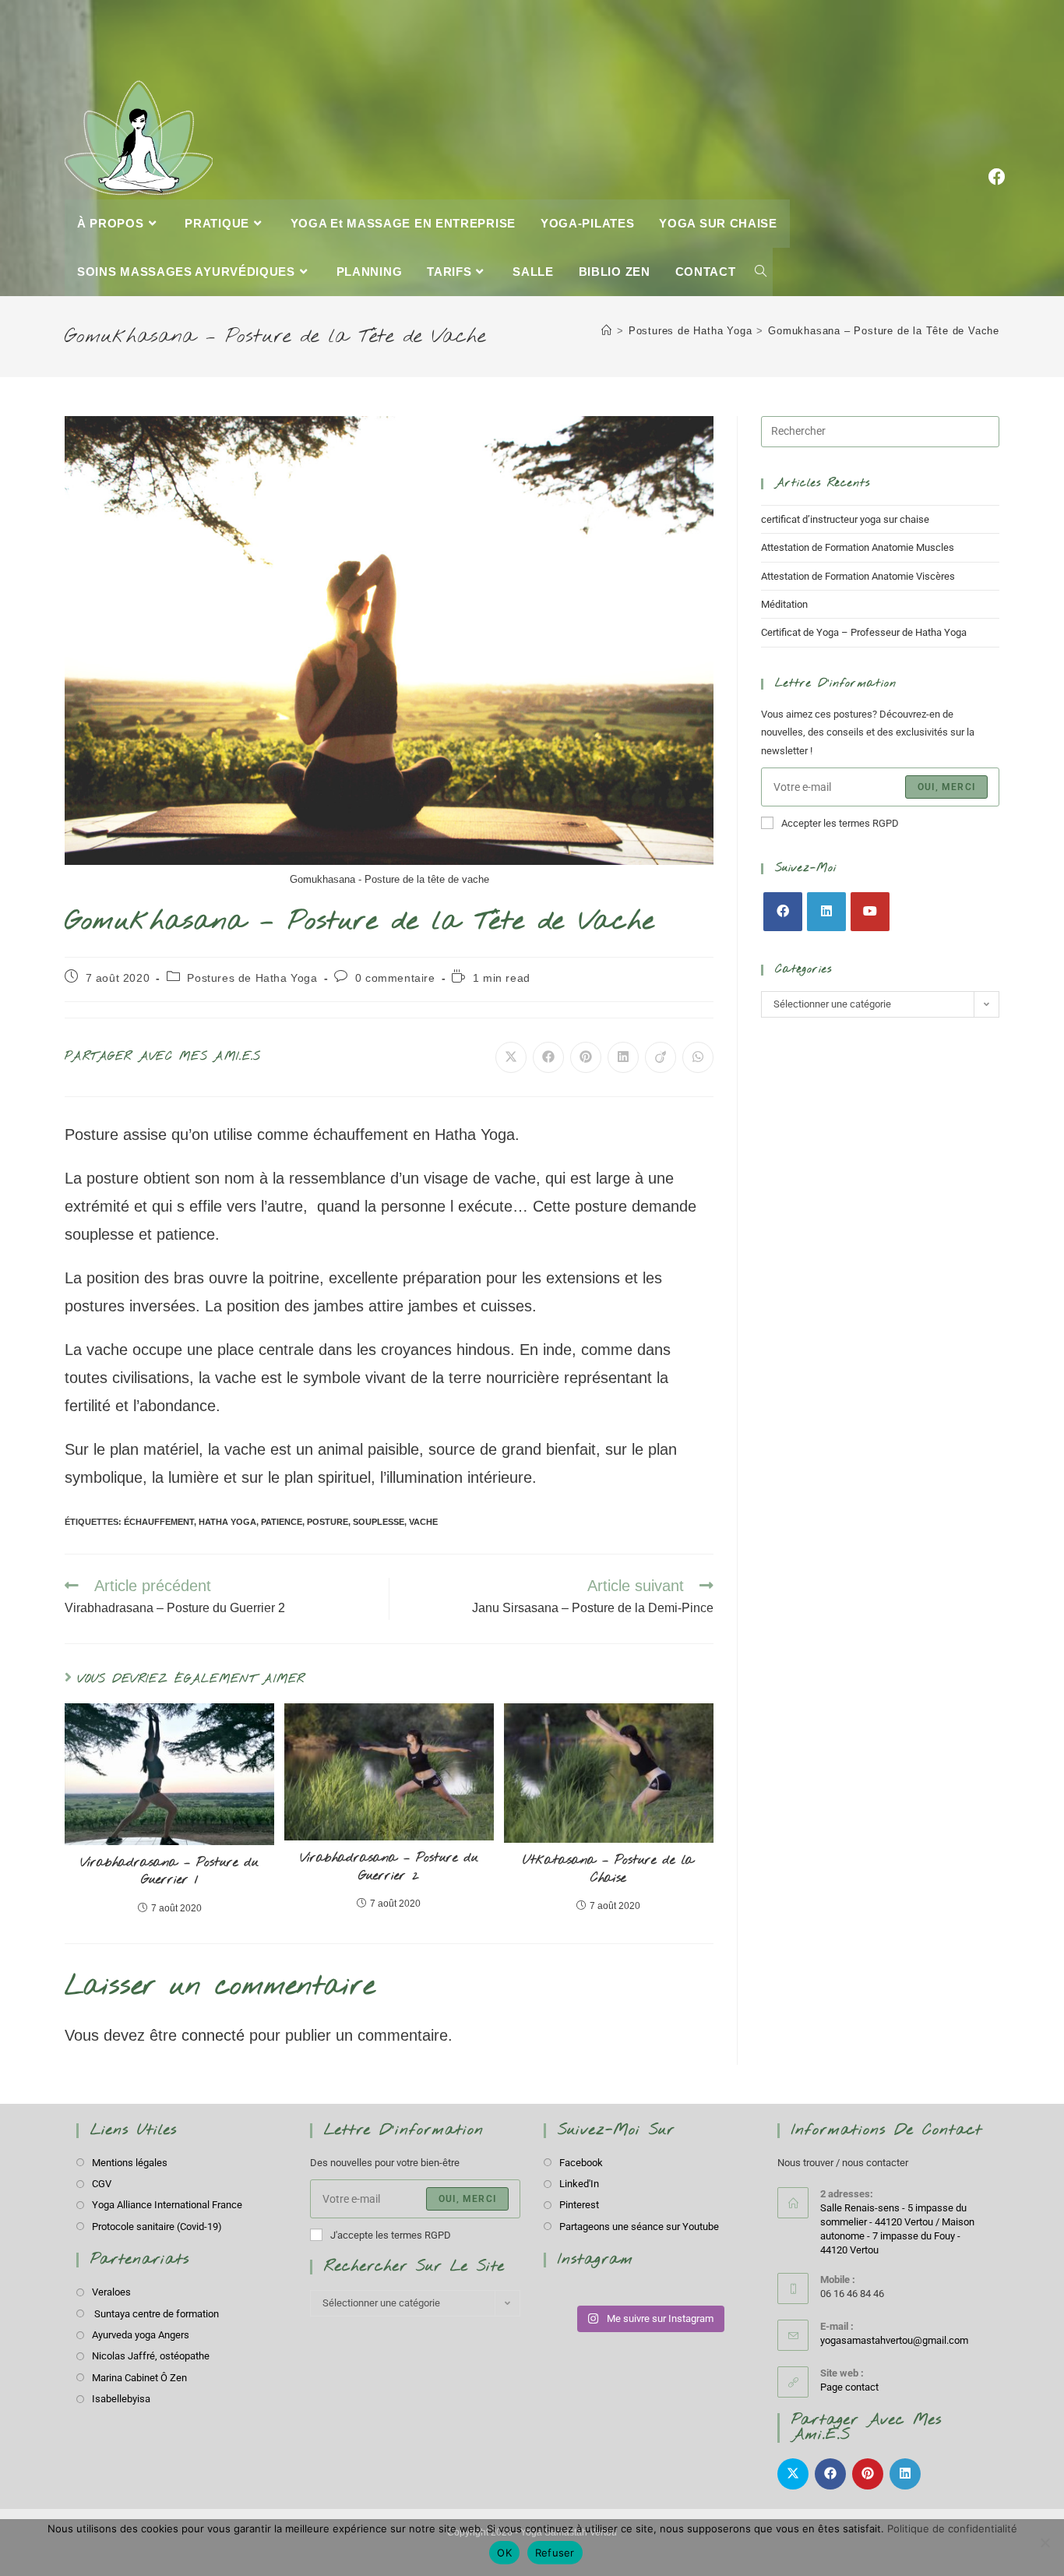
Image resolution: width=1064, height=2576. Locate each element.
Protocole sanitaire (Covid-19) (157, 2227)
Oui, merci (946, 787)
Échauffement (159, 1522)
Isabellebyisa (121, 2399)
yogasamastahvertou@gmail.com (894, 2340)
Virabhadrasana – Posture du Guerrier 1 (169, 1871)
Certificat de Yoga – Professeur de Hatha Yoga (864, 632)
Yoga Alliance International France (167, 2205)
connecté (213, 2035)
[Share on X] (511, 1057)
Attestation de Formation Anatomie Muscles (858, 547)
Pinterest (579, 2205)
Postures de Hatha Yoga (252, 978)
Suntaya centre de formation (155, 2314)
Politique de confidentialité (952, 2528)
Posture (328, 1522)
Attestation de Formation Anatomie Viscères (858, 576)
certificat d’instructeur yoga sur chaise (845, 519)
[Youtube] (870, 912)
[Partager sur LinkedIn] (623, 1057)
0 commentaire (395, 978)
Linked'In (579, 2184)
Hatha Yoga (227, 1522)
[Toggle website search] (761, 272)
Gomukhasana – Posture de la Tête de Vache (884, 331)
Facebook (581, 2163)
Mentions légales (130, 2163)
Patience (282, 1522)
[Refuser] (1045, 2542)
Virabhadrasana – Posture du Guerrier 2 (389, 1867)
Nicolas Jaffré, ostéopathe (151, 2356)
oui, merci (467, 2199)
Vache (423, 1522)
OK (504, 2553)
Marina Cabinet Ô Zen (139, 2378)
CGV (102, 2184)
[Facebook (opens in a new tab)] (997, 99)
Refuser (555, 2553)
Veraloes (111, 2292)
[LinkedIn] (826, 912)
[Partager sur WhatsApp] (698, 1057)
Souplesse (379, 1522)
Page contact (849, 2387)
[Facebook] (783, 912)
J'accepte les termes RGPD (391, 2235)
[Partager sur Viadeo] (661, 1057)
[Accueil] (607, 331)
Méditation (784, 604)
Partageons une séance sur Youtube (639, 2227)
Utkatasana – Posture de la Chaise (608, 1869)
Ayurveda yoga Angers (141, 2335)
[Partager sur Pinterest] (586, 1057)
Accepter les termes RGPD (840, 823)
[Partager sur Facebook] (548, 1057)
